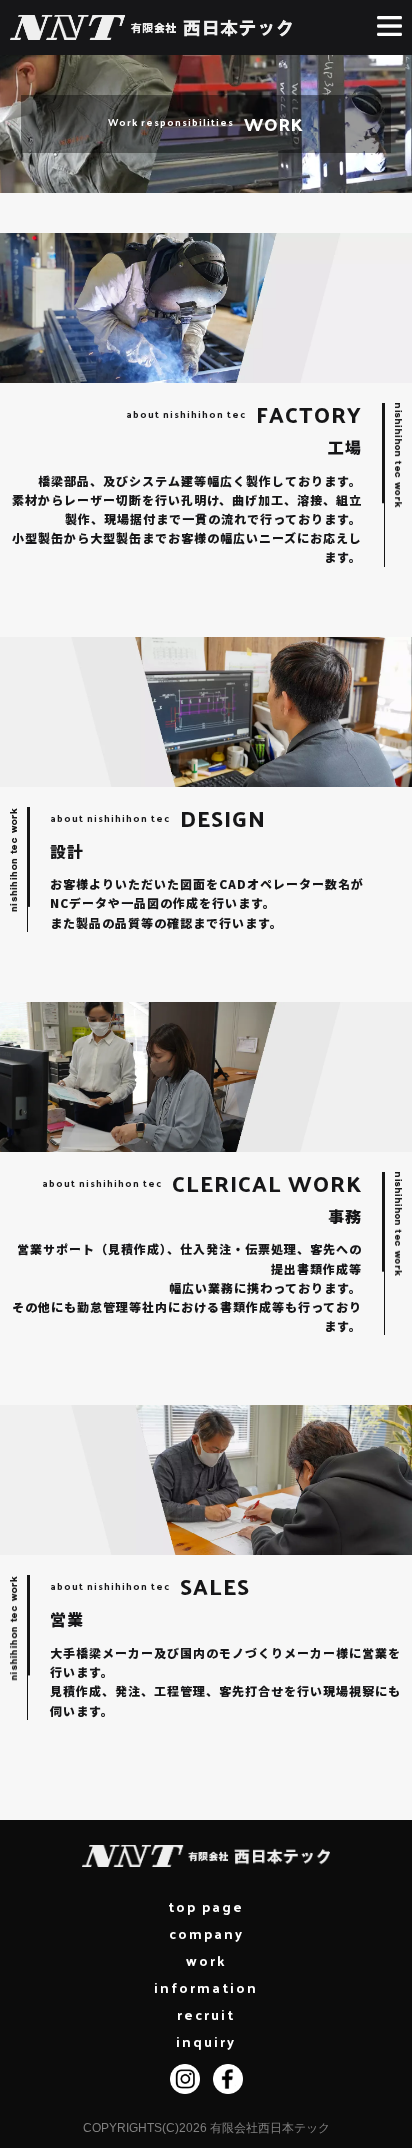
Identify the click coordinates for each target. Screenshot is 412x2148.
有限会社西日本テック (270, 2128)
